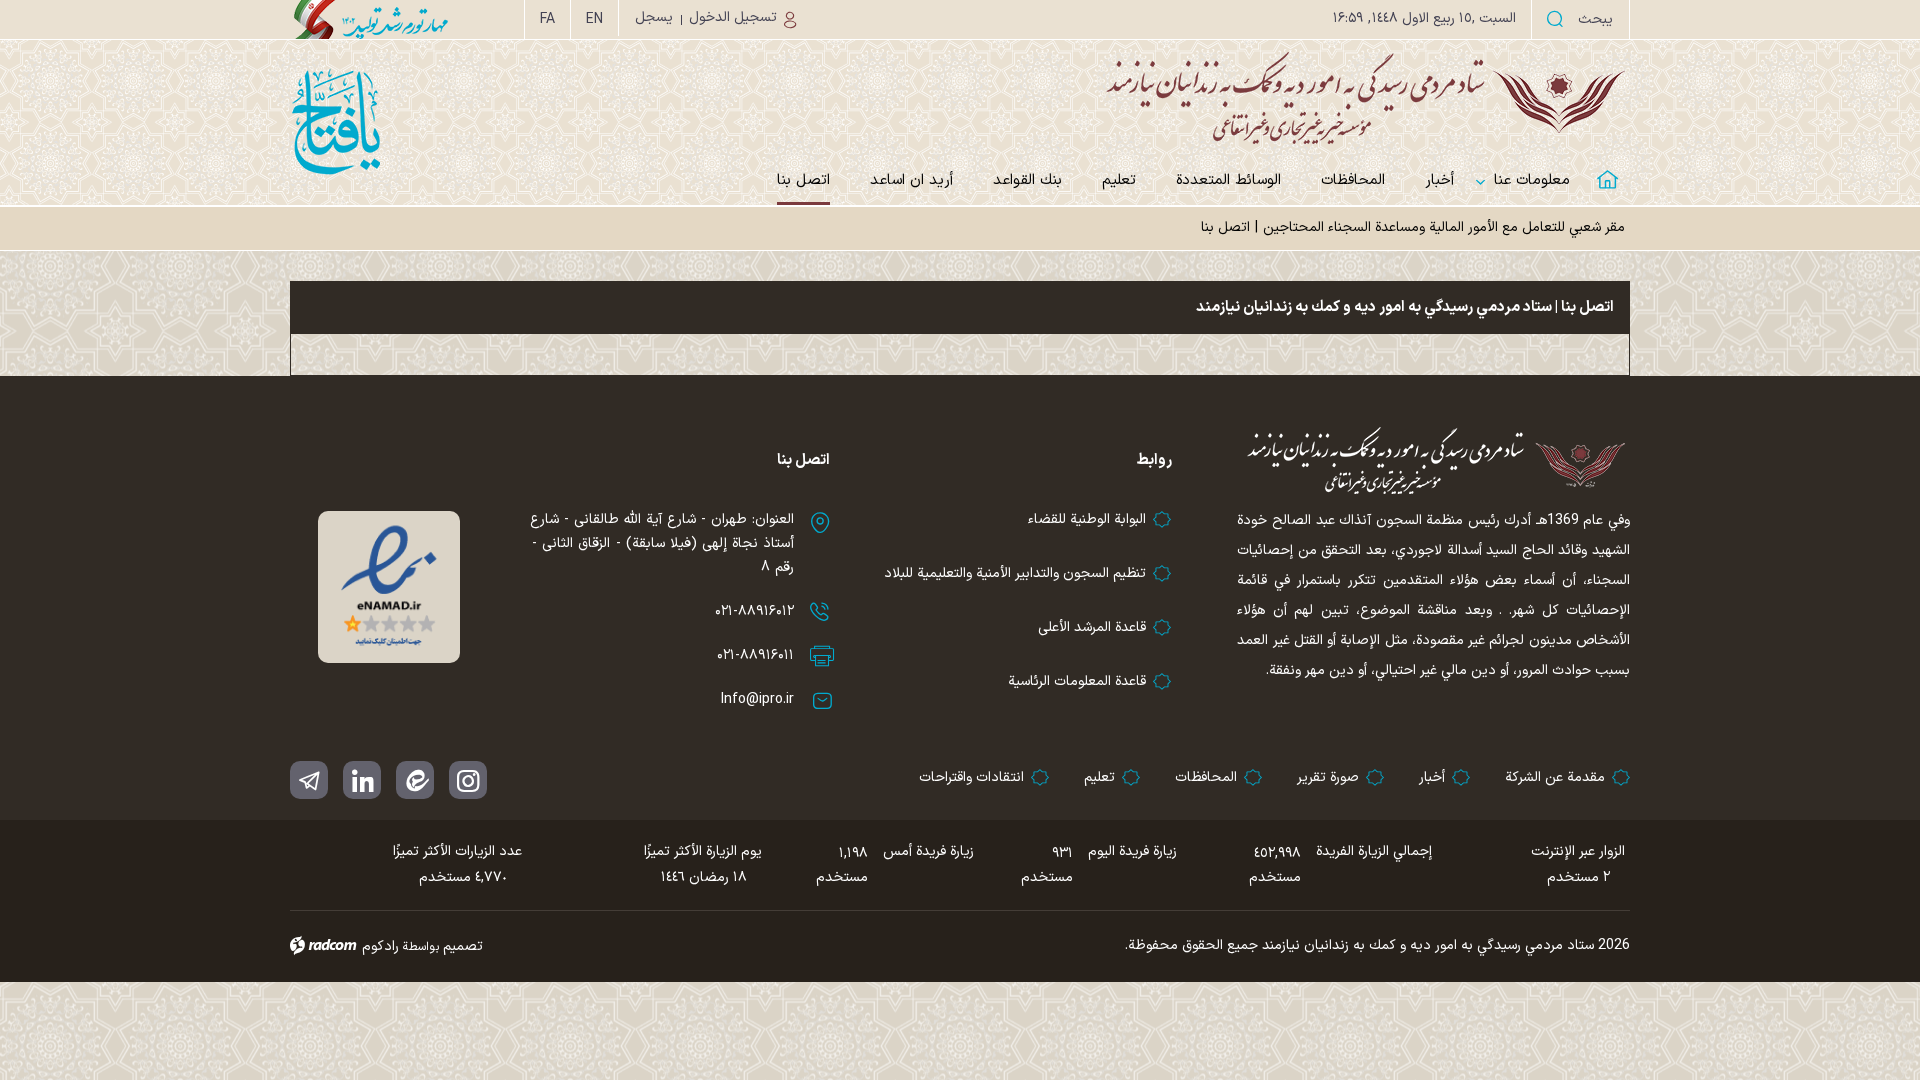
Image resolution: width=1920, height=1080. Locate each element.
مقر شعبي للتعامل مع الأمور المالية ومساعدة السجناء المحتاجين (1444, 227)
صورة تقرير (1328, 777)
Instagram (468, 780)
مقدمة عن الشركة (1555, 777)
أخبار (1432, 777)
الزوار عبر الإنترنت (1578, 851)
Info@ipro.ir (757, 699)
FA (547, 19)
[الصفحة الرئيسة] (1610, 167)
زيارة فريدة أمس (928, 851)
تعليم (1099, 777)
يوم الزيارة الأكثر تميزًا (703, 851)
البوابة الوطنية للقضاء (1087, 519)
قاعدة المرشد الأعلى (1092, 627)
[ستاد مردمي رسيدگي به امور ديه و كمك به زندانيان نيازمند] (960, 97)
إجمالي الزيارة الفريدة (1374, 851)
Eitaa (415, 780)
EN (594, 19)
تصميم (463, 946)
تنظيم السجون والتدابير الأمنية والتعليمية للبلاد (1015, 573)
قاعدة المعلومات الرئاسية (1077, 681)
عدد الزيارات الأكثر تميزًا (457, 851)
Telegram (309, 780)
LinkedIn (362, 780)
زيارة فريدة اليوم (1132, 851)
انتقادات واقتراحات (971, 777)
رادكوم (380, 946)
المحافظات (1206, 777)
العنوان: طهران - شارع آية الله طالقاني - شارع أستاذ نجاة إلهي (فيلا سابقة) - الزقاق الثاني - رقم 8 (662, 543)
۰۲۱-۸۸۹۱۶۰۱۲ (754, 611)
